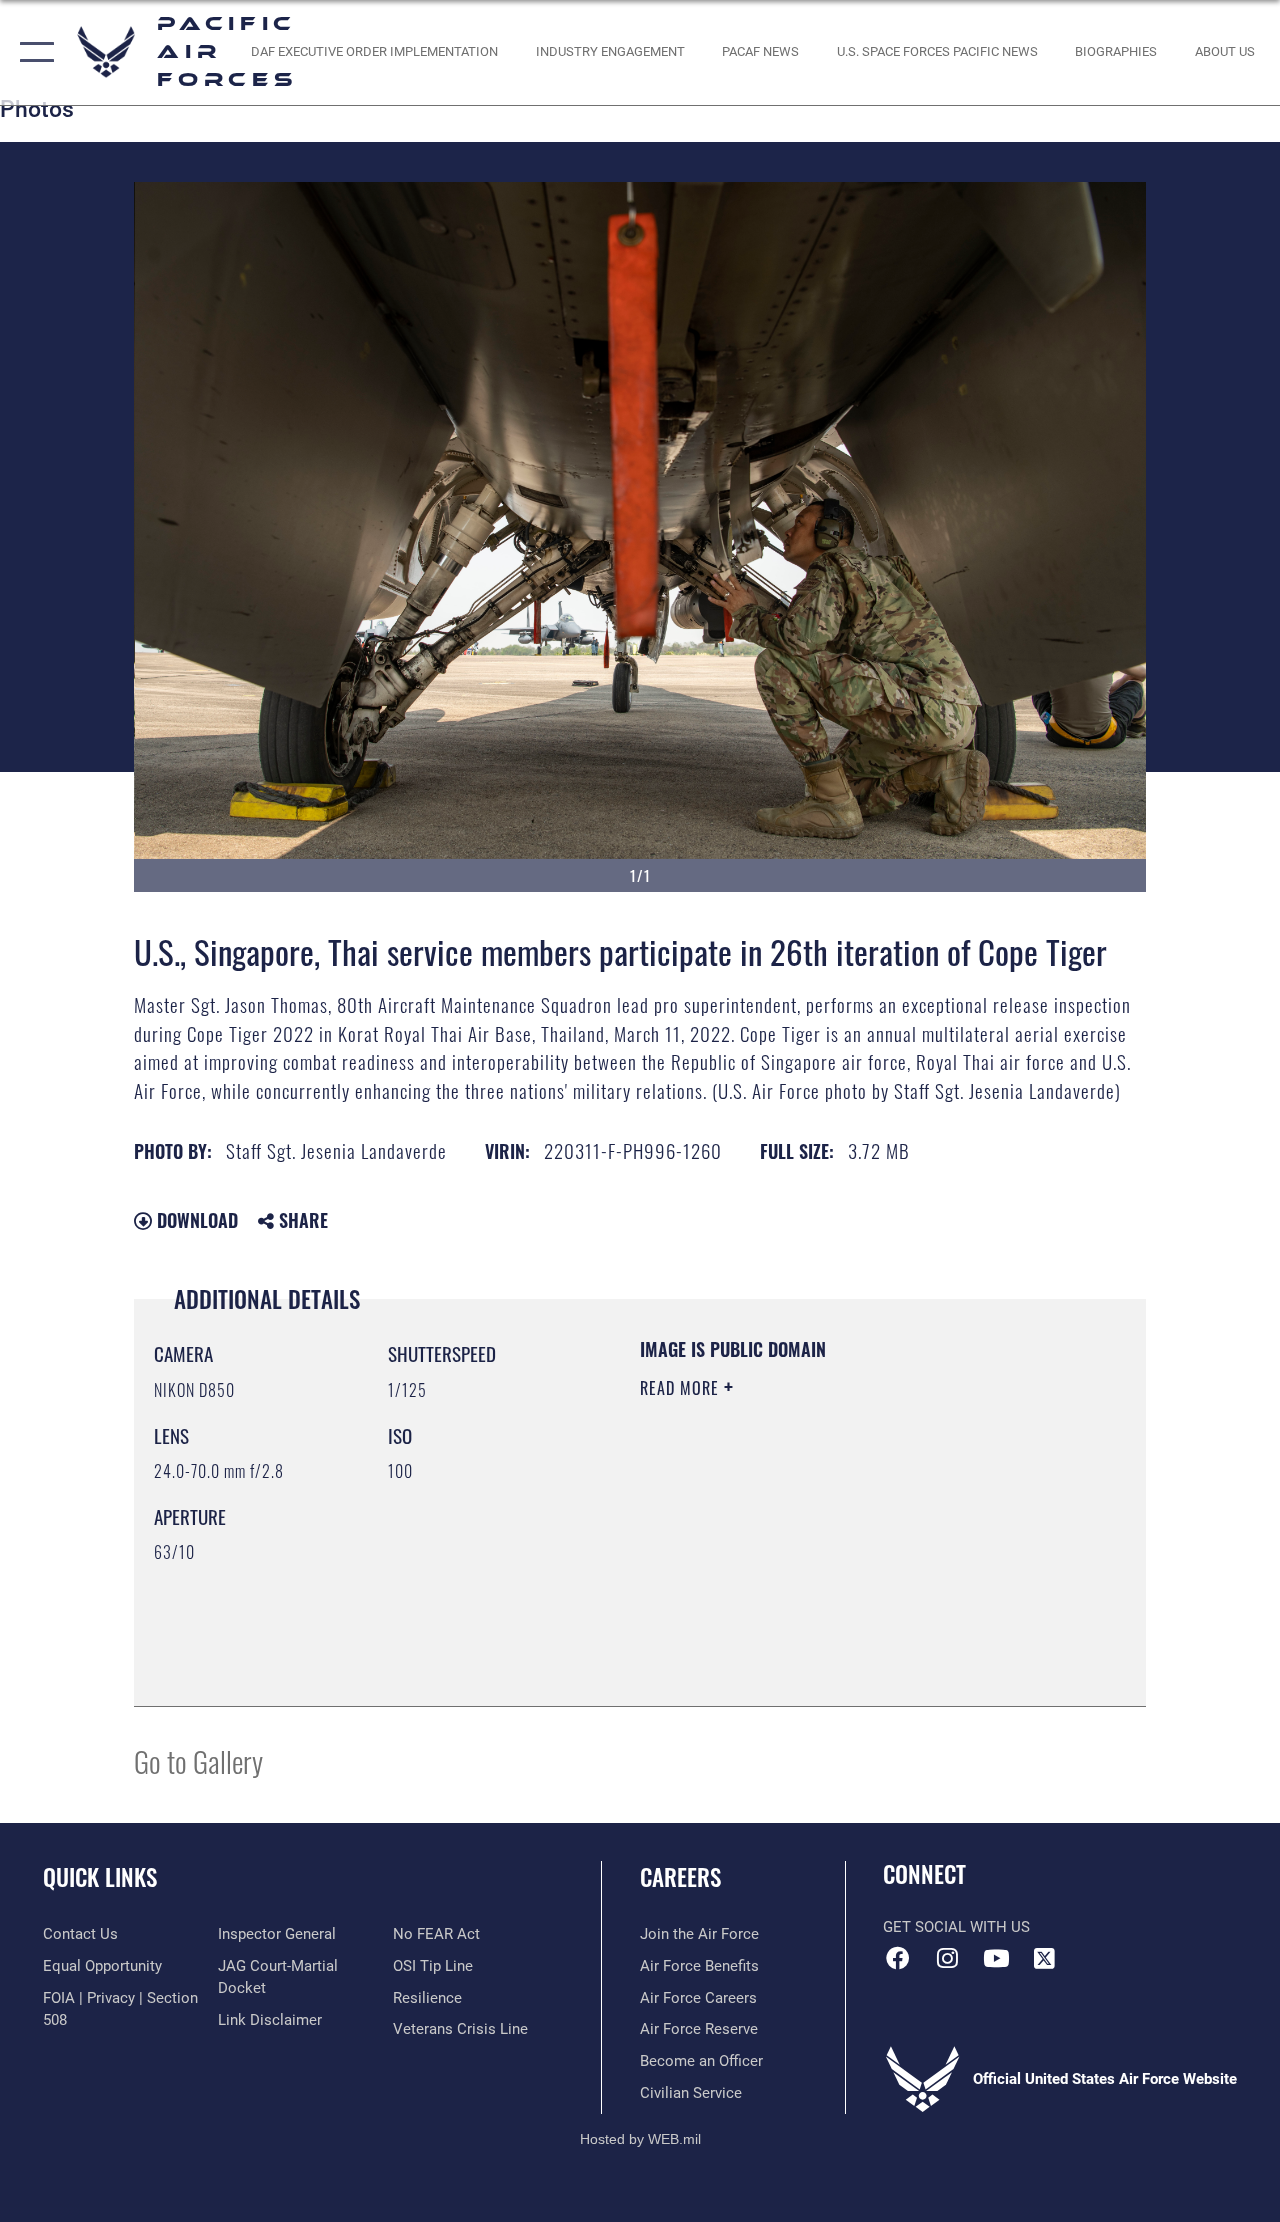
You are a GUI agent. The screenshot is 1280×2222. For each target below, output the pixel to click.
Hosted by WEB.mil (640, 2139)
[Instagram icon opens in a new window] (947, 1958)
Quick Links (100, 1877)
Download (195, 1220)
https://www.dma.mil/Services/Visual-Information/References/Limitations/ (819, 1557)
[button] (32, 52)
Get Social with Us (956, 1927)
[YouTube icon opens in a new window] (996, 1958)
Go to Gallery (198, 1760)
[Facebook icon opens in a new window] (898, 1958)
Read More (682, 1388)
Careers (680, 1877)
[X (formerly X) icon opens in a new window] (1045, 1958)
